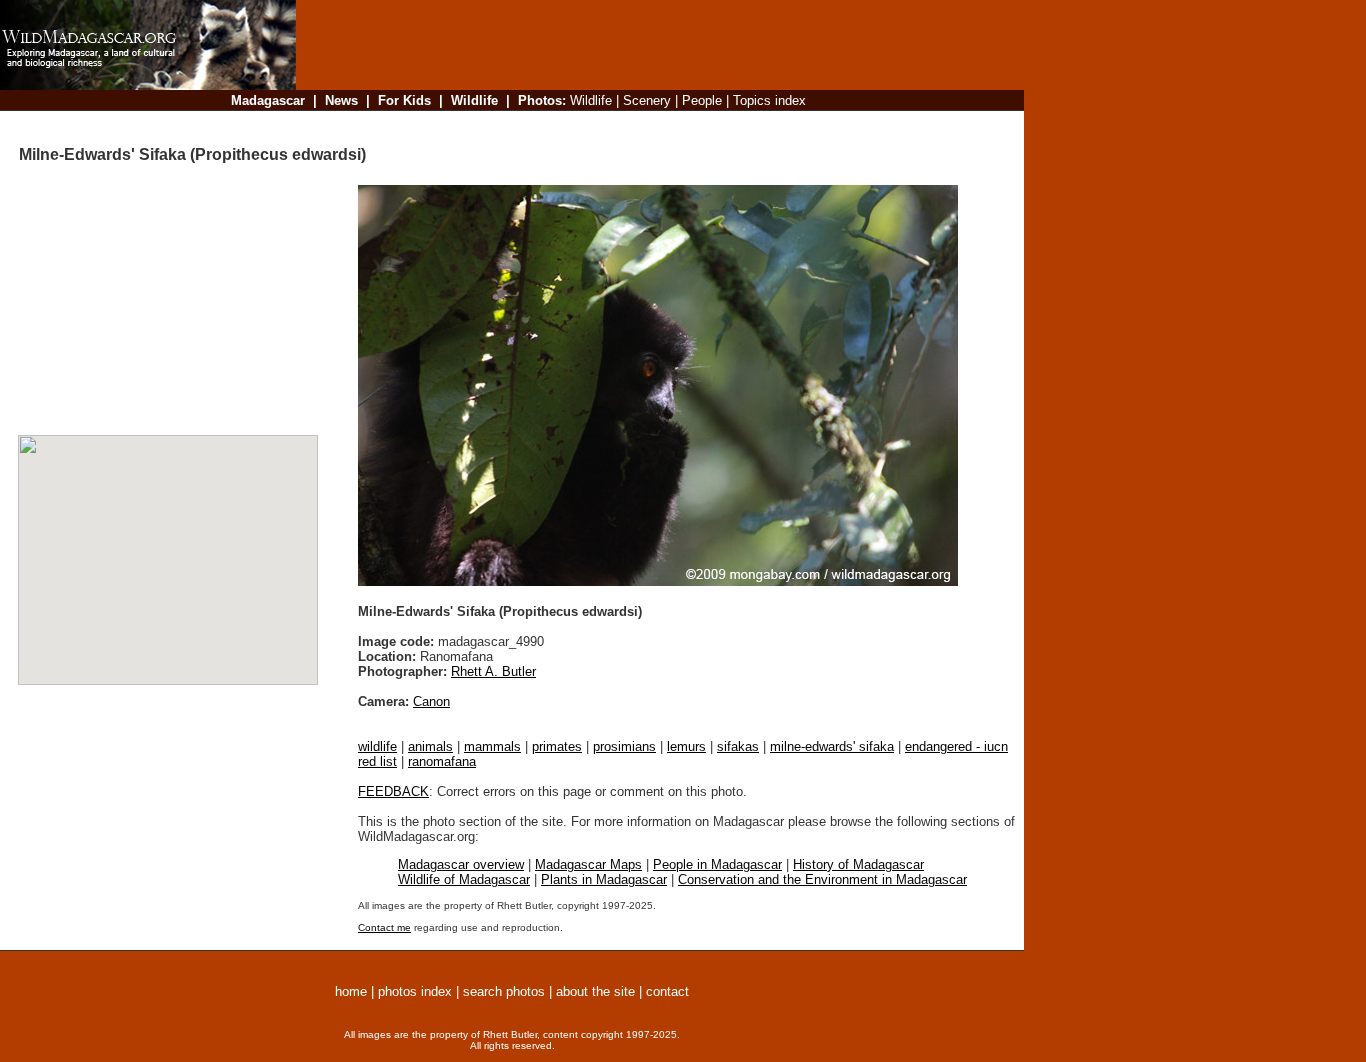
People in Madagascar (717, 864)
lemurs (686, 746)
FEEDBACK (393, 791)
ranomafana (442, 761)
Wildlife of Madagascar (464, 879)
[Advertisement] (654, 124)
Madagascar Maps (588, 864)
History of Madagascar (858, 864)
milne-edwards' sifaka (832, 746)
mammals (492, 746)
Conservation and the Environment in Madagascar (822, 879)
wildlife (377, 746)
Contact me (384, 927)
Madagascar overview (461, 864)
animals (430, 746)
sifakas (738, 746)
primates (557, 746)
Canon (431, 701)
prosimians (624, 746)
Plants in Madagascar (604, 879)
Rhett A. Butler (493, 671)
